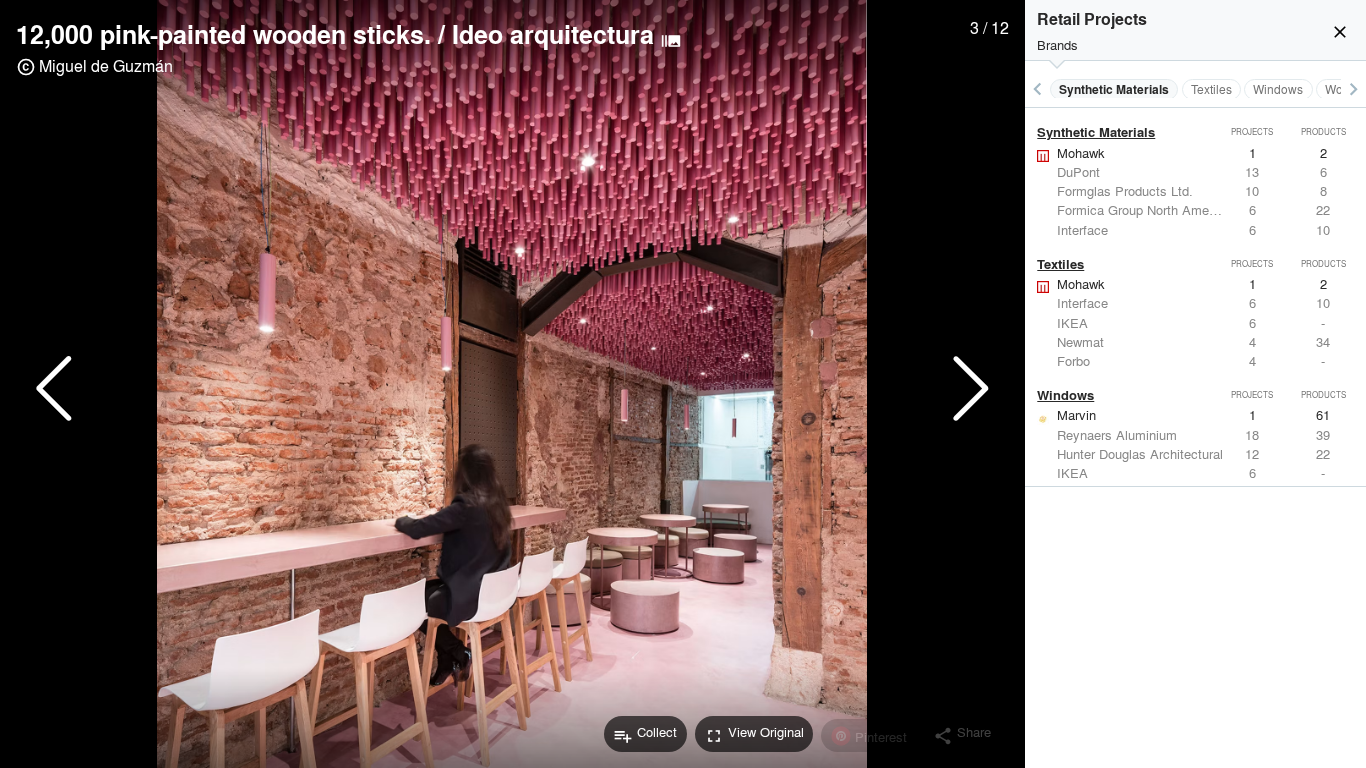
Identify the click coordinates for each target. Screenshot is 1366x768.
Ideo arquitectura (553, 34)
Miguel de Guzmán (106, 65)
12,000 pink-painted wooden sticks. (223, 34)
